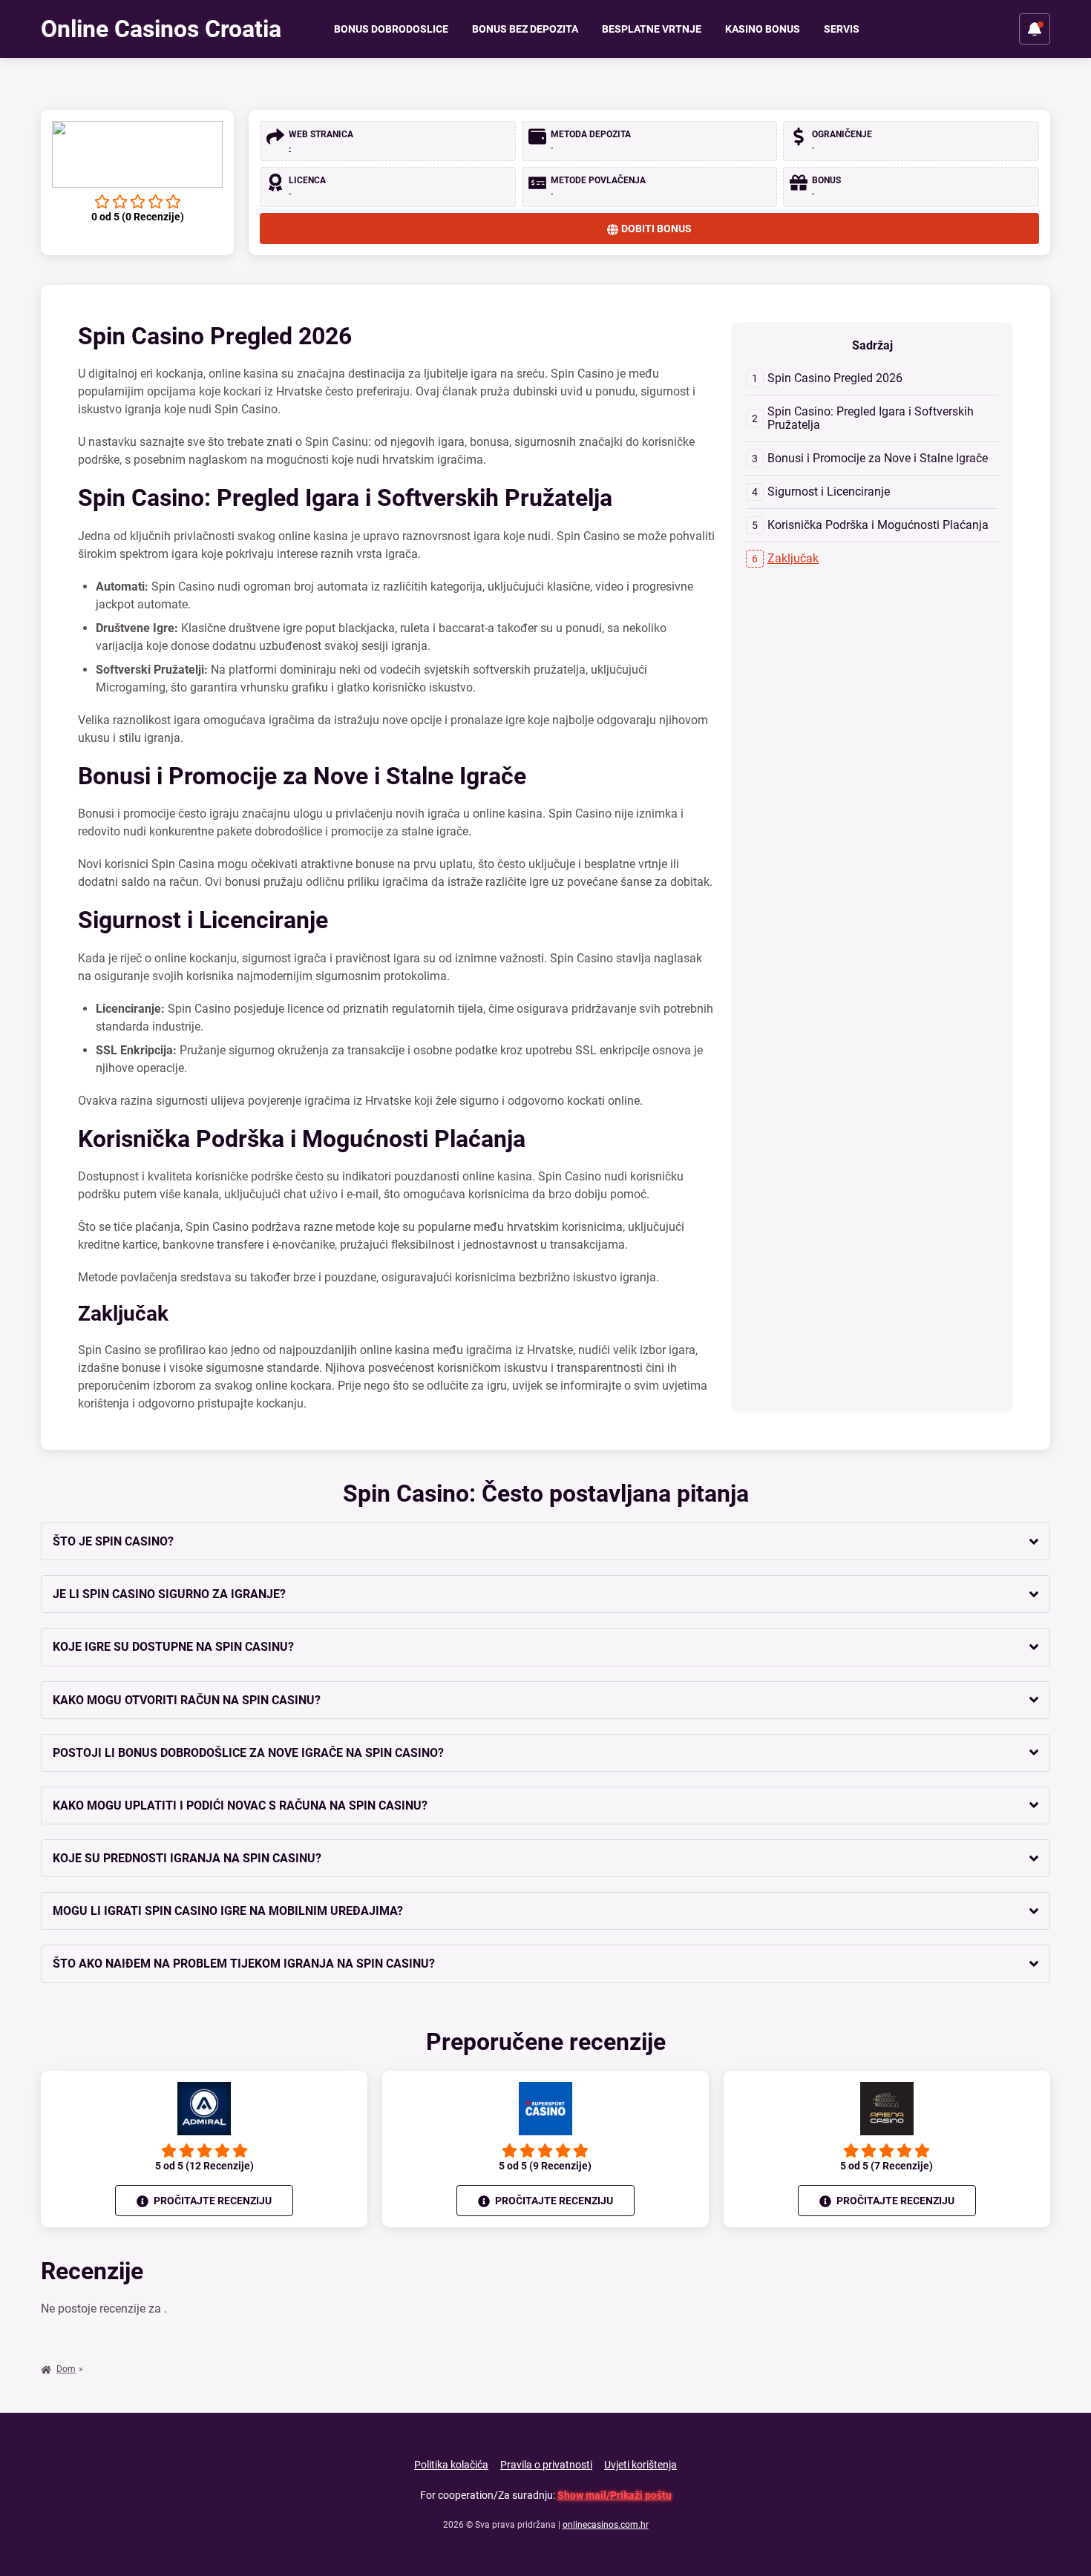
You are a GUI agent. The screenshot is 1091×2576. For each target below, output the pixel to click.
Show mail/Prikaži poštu (615, 2495)
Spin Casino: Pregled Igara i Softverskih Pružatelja (871, 418)
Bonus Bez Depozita (525, 29)
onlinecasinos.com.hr (606, 2525)
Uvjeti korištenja (640, 2465)
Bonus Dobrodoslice (391, 29)
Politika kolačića (451, 2465)
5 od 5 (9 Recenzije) (545, 2166)
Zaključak (793, 558)
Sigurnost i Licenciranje (829, 492)
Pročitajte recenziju (212, 2201)
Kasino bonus (763, 29)
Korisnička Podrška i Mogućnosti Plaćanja (878, 525)
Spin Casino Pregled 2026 (835, 378)
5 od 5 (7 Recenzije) (887, 2166)
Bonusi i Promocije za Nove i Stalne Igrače (878, 458)
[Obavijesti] (1035, 29)
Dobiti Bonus (656, 229)
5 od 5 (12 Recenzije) (204, 2166)
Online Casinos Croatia (161, 29)
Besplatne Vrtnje (652, 29)
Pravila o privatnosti (546, 2465)
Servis (842, 29)
